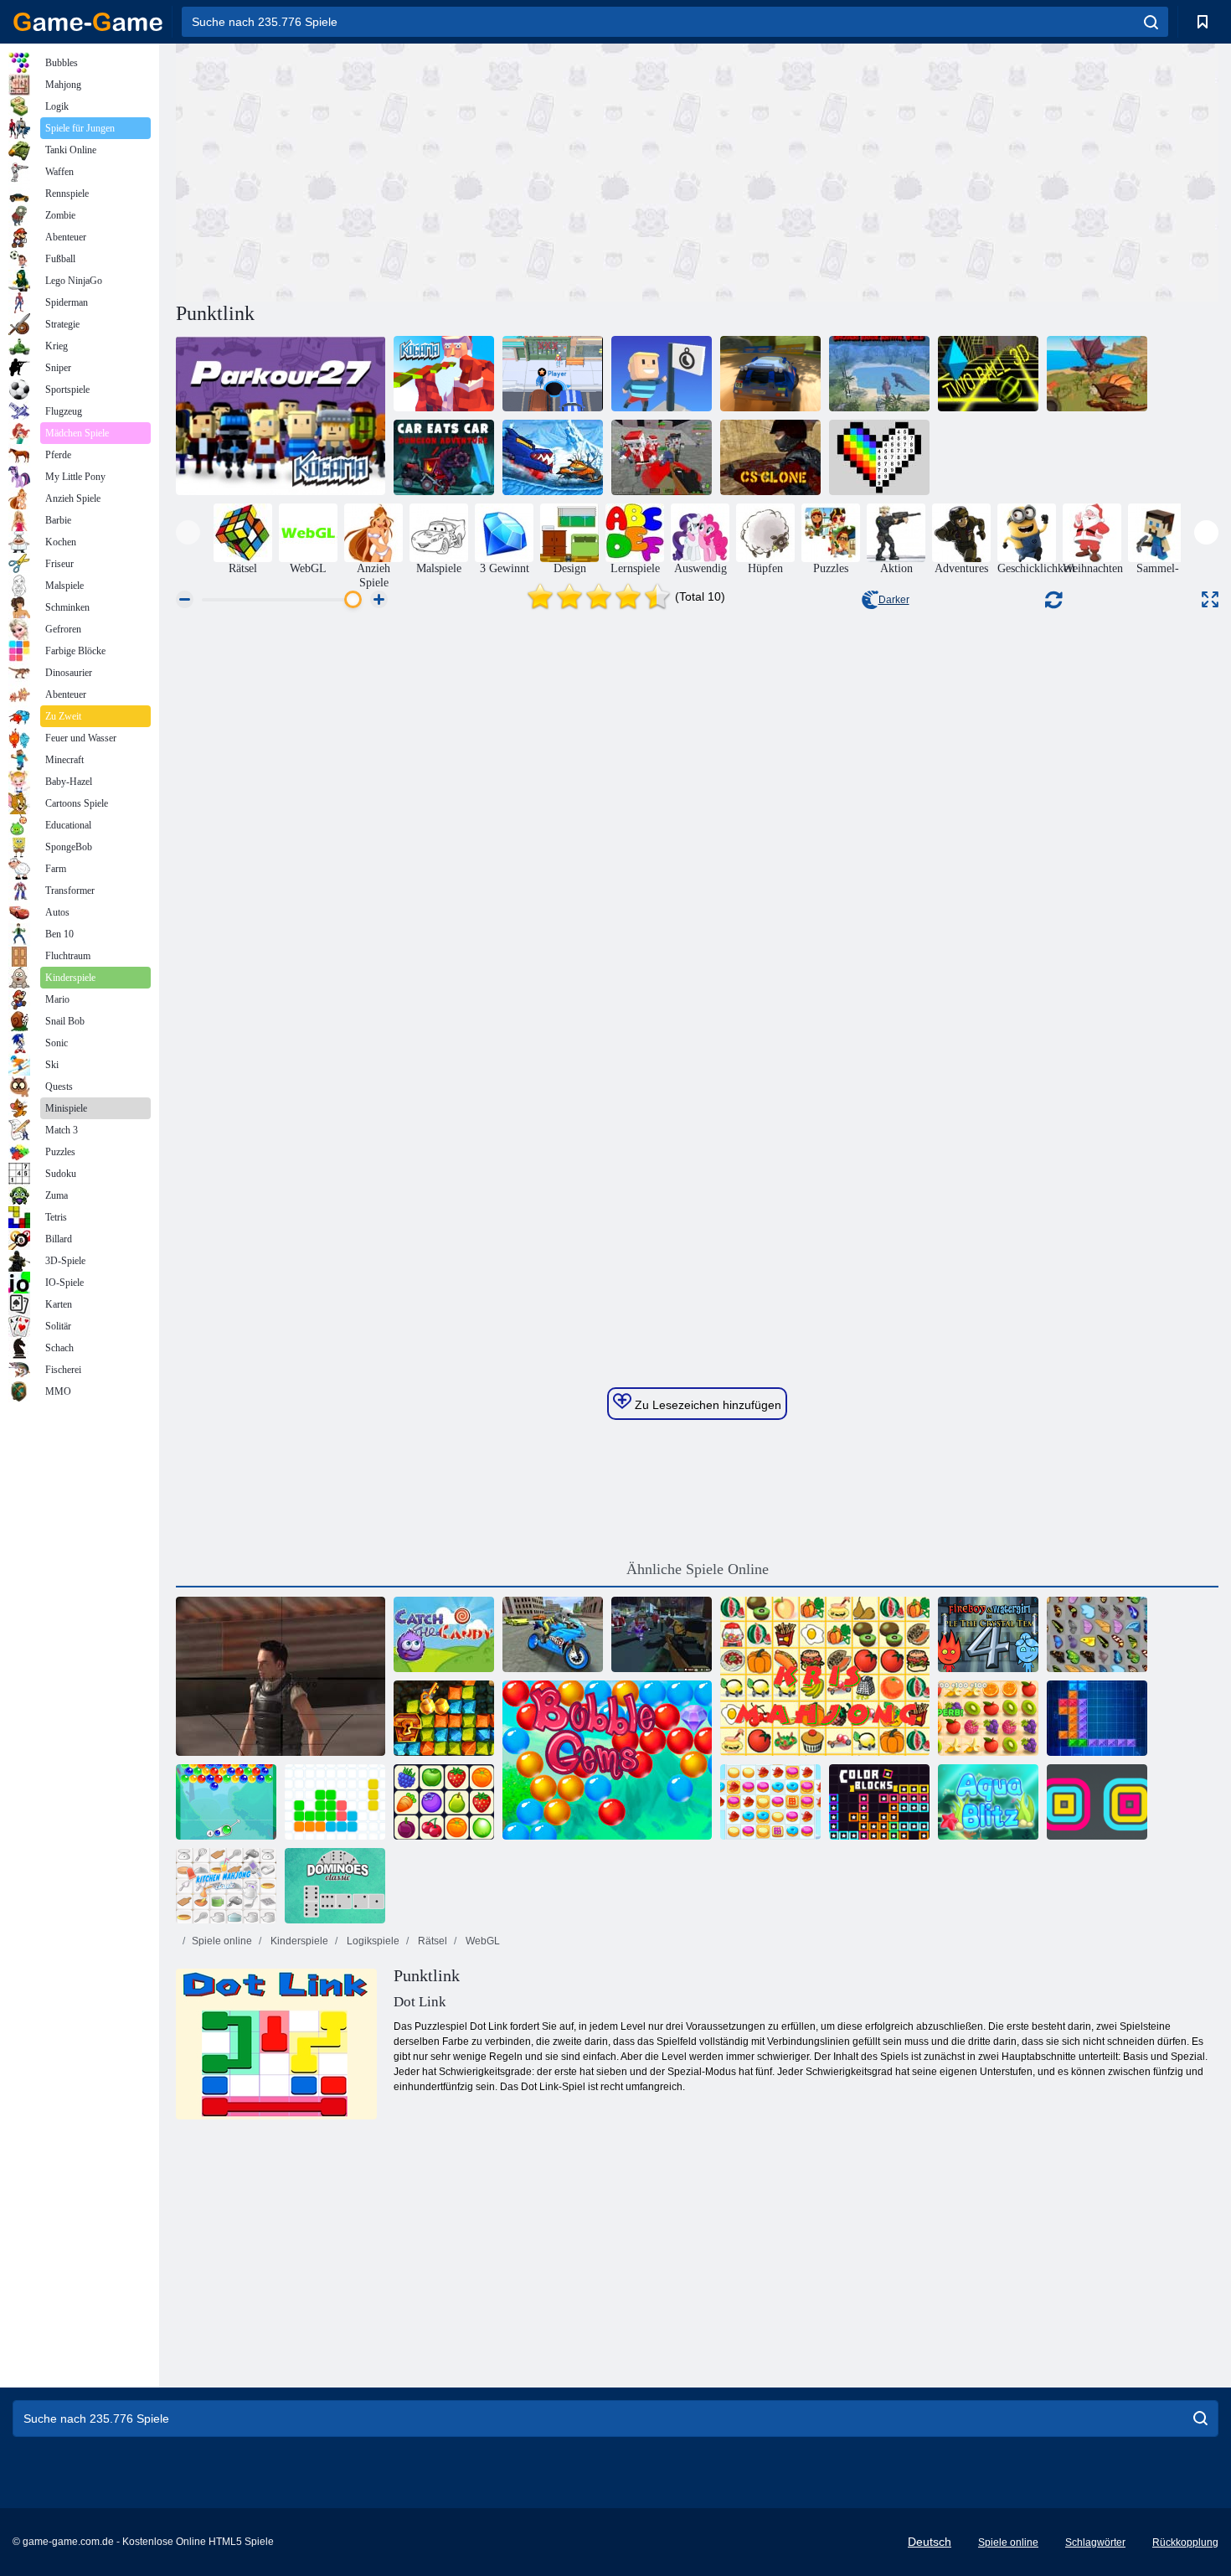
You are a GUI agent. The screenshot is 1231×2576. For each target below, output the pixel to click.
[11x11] (335, 1802)
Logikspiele (372, 1941)
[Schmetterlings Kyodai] (1097, 1634)
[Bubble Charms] (226, 1802)
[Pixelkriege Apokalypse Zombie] (662, 457)
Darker (894, 600)
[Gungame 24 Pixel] (662, 1634)
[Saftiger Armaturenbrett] (988, 1718)
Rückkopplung (1185, 2542)
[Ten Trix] (1097, 1718)
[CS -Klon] (770, 457)
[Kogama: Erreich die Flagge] (662, 374)
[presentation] (188, 532)
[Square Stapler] (1097, 1802)
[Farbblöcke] (879, 1802)
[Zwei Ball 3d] (988, 374)
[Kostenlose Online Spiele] (88, 22)
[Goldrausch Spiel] (444, 1718)
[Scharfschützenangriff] (281, 1676)
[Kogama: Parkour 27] (281, 416)
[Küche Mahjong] (226, 1886)
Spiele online (222, 1941)
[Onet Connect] (444, 1802)
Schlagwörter (1095, 2542)
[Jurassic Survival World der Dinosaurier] (879, 374)
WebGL (482, 1941)
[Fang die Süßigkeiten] (444, 1634)
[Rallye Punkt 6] (770, 374)
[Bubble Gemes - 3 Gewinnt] (607, 1760)
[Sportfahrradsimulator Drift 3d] (553, 1634)
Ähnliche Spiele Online (698, 1569)
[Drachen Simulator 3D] (1097, 374)
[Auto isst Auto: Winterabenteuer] (553, 457)
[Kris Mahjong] (825, 1676)
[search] (1151, 22)
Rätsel (431, 1941)
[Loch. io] (553, 374)
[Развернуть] (1210, 599)
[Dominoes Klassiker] (335, 1886)
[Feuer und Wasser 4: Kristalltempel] (988, 1634)
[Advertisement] (436, 170)
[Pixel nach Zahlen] (879, 457)
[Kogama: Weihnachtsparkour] (444, 374)
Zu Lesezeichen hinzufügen (706, 1405)
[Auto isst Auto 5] (444, 457)
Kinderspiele (298, 1941)
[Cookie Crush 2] (770, 1802)
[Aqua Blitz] (988, 1802)
